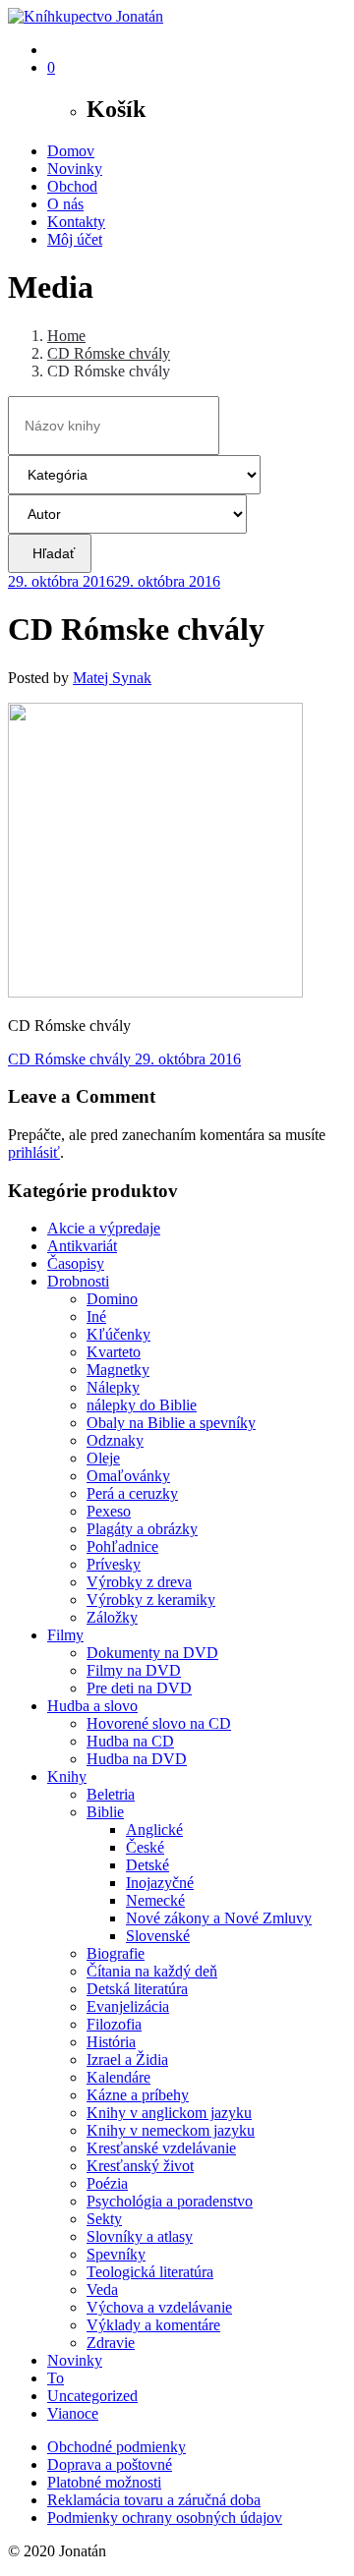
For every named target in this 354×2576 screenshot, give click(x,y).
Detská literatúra (137, 1989)
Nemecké (155, 1900)
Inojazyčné (160, 1883)
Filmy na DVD (134, 1670)
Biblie (105, 1812)
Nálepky (113, 1387)
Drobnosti (78, 1281)
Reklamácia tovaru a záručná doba (154, 2500)
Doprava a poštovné (110, 2464)
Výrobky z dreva (139, 1582)
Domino (112, 1299)
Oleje (103, 1458)
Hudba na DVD (137, 1759)
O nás (65, 204)
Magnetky (118, 1370)
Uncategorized (92, 2396)
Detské (147, 1865)
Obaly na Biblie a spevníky (171, 1423)
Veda (102, 2290)
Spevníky (116, 2254)
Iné (96, 1317)
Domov (71, 151)
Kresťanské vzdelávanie (161, 2148)
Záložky (112, 1617)
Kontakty (76, 222)
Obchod (72, 186)
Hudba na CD (130, 1741)
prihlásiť (34, 1152)
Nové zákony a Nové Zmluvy (219, 1918)
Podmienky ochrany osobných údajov (165, 2518)
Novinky (75, 169)
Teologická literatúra (150, 2272)
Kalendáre (118, 2077)
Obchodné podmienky (117, 2447)
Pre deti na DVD (139, 1688)
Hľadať (50, 553)
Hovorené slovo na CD (159, 1723)
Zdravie (111, 2343)
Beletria (111, 1794)
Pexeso (109, 1511)
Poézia (107, 2183)
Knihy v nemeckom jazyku (171, 2130)
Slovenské (158, 1936)
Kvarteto (114, 1352)
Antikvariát (82, 1246)
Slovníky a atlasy (140, 2236)
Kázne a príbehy (138, 2095)
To (56, 2378)
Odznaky (115, 1440)
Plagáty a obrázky (142, 1529)
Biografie (116, 1953)
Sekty (104, 2219)
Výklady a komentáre (153, 2325)
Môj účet (75, 239)
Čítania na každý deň (152, 1971)
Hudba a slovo (92, 1706)
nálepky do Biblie (142, 1405)
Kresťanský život (140, 2166)
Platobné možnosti (104, 2482)
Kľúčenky (118, 1334)
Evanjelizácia (128, 2006)
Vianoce (73, 2413)
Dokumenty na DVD (152, 1653)
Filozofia (114, 2024)
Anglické (154, 1830)
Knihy (67, 1776)
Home (66, 336)
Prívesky (114, 1564)
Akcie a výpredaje (104, 1228)
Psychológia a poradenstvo (170, 2201)
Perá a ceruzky (132, 1493)
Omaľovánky (128, 1476)
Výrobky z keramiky (151, 1600)
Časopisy (76, 1263)
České (145, 1847)
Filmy (65, 1635)
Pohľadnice (122, 1546)
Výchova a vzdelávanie (159, 2307)
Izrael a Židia (127, 2060)
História (111, 2042)
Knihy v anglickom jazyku (169, 2113)
